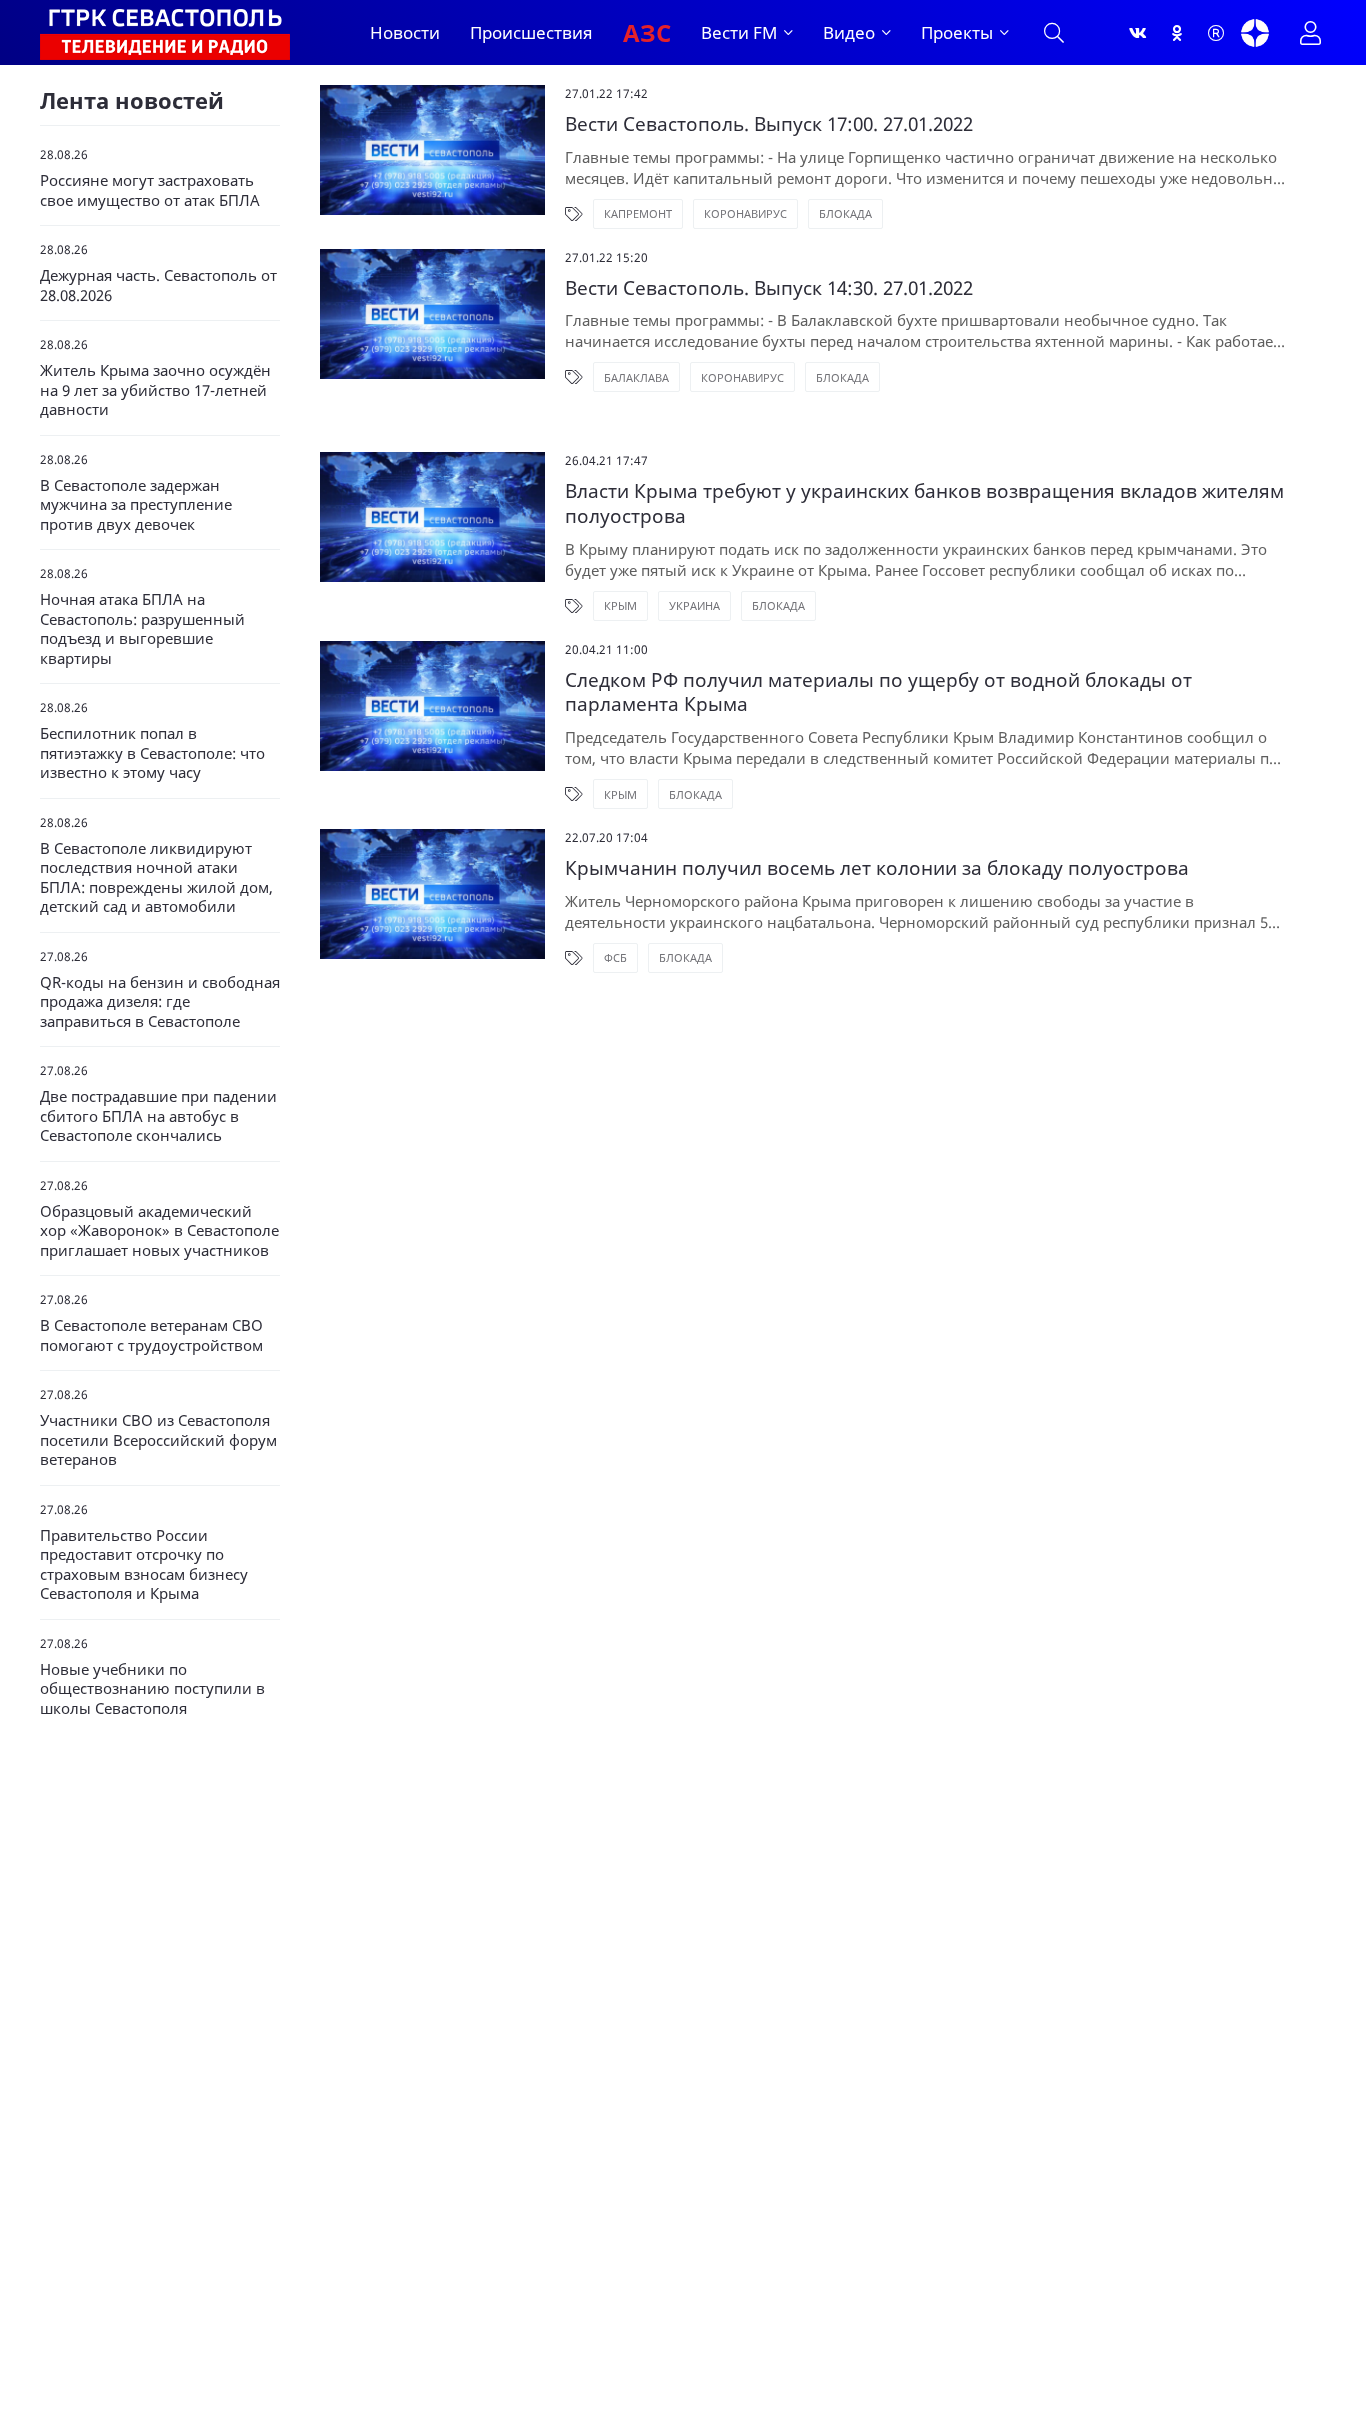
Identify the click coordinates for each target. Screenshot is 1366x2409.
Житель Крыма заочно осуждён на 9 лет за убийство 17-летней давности (155, 390)
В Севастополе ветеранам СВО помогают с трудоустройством (151, 1335)
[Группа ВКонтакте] (1138, 33)
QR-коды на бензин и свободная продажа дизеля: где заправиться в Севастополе (160, 1002)
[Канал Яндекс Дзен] (1255, 33)
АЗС (647, 32)
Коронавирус (745, 213)
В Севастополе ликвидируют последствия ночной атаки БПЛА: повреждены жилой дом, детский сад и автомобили (156, 878)
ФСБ (615, 957)
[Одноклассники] (1177, 33)
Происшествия (531, 32)
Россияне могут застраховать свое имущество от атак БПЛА (150, 190)
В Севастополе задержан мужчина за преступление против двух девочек (136, 505)
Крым (620, 605)
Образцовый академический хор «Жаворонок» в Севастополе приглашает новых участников (159, 1231)
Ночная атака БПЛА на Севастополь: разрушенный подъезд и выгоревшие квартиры (142, 629)
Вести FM (739, 32)
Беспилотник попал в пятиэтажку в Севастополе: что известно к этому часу (152, 753)
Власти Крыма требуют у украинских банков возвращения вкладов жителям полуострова (924, 503)
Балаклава (636, 377)
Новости (405, 32)
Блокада (845, 213)
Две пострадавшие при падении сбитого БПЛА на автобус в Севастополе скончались (158, 1116)
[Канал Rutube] (1216, 33)
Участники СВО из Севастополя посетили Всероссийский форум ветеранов (158, 1440)
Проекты (957, 32)
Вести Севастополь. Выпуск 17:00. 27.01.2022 (769, 124)
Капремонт (638, 213)
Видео (849, 32)
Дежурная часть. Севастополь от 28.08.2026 (158, 285)
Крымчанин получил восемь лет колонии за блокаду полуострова (877, 868)
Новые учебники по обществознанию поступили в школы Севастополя (152, 1689)
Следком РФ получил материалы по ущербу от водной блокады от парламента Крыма (878, 692)
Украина (694, 605)
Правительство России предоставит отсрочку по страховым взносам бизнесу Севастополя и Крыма (144, 1565)
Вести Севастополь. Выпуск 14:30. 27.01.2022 (769, 288)
